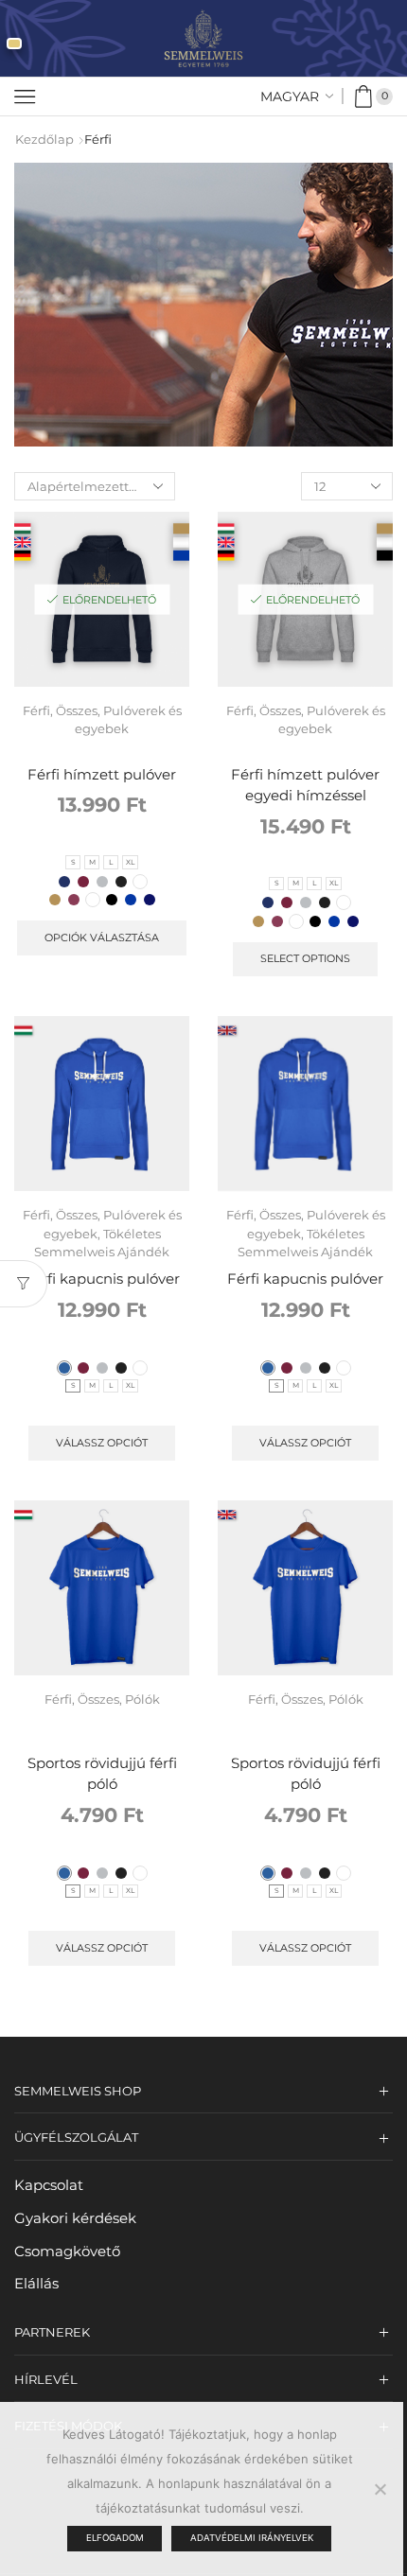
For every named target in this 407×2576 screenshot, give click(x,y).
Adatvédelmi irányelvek (252, 2538)
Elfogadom (115, 2538)
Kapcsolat (49, 2185)
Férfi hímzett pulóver (102, 775)
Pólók (142, 1699)
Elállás (36, 2284)
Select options (305, 958)
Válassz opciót (102, 1443)
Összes (77, 710)
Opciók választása (102, 938)
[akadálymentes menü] (14, 44)
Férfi (36, 710)
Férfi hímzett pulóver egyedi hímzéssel (305, 785)
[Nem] (380, 2489)
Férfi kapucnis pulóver (102, 1279)
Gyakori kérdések (75, 2218)
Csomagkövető (67, 2252)
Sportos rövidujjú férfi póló (102, 1774)
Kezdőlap (44, 139)
